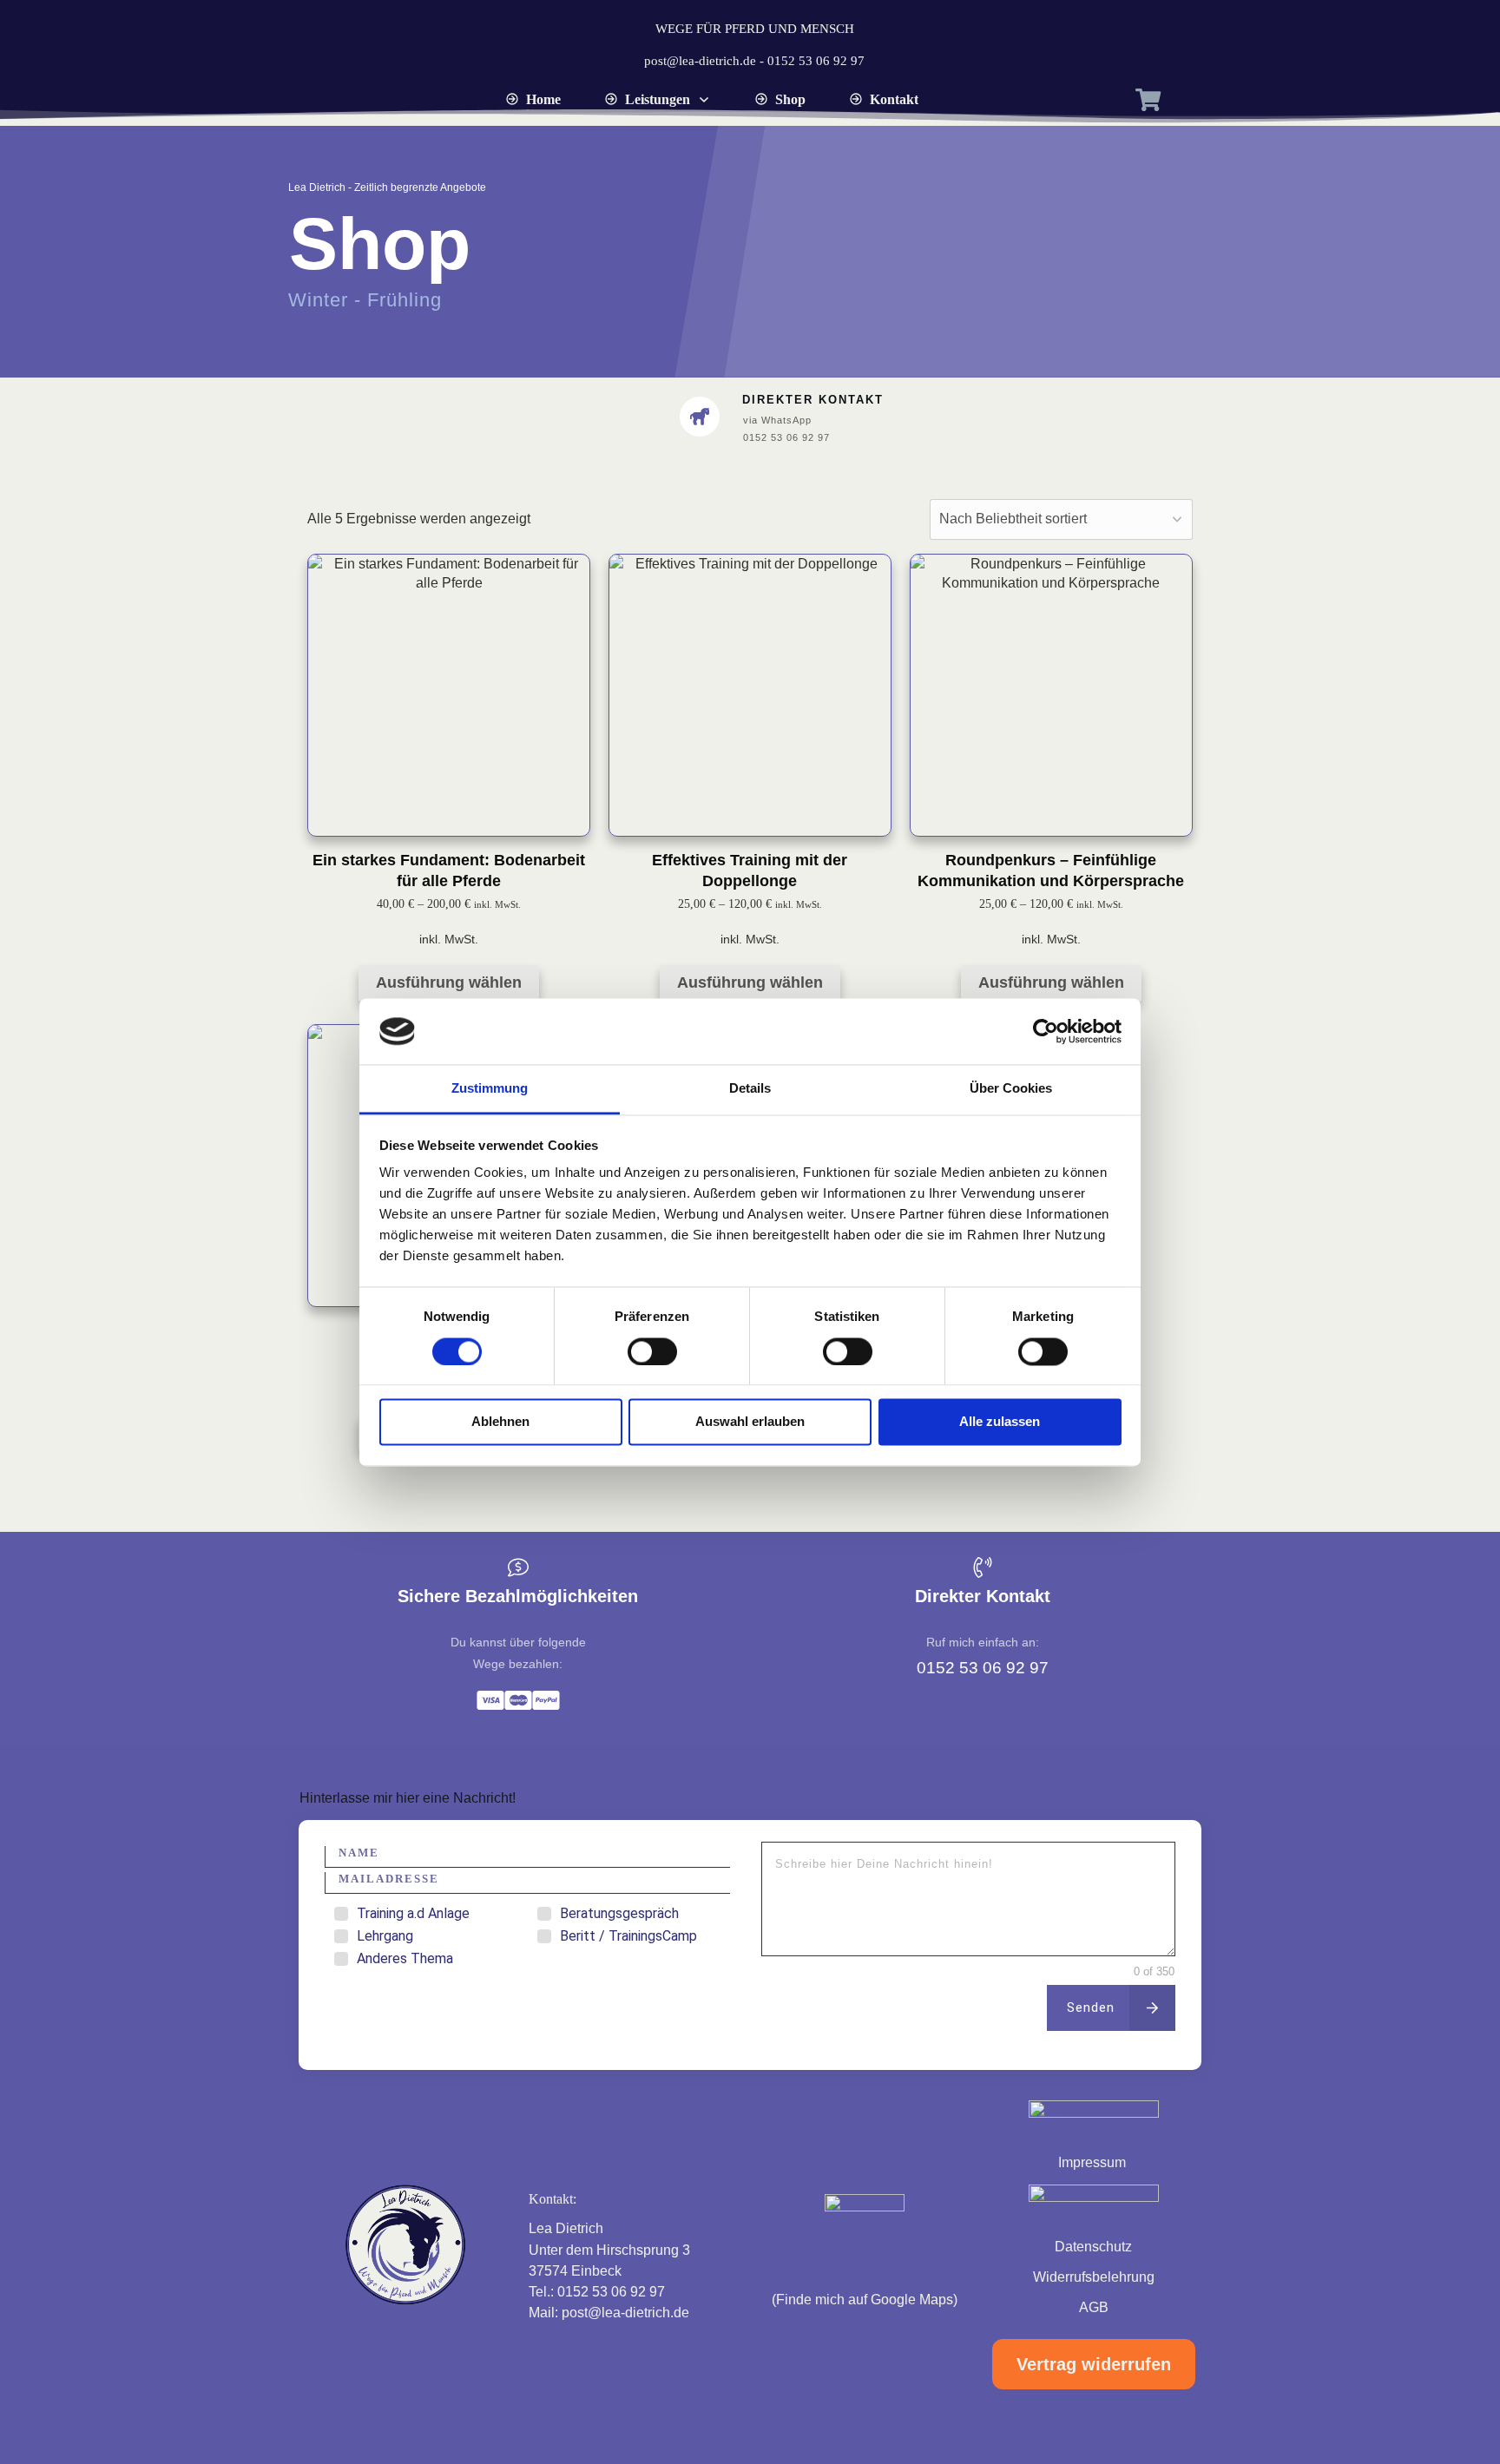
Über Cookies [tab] (1011, 1089)
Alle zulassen (1000, 1422)
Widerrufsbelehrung (1094, 2277)
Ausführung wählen (449, 982)
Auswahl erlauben (750, 1422)
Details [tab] (750, 1089)
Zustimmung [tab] (490, 1089)
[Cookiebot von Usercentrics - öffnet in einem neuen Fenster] (1046, 1031)
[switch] (652, 1351)
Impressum (1094, 2162)
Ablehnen (500, 1422)
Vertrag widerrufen (1094, 2364)
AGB (1094, 2307)
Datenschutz (1093, 2247)
